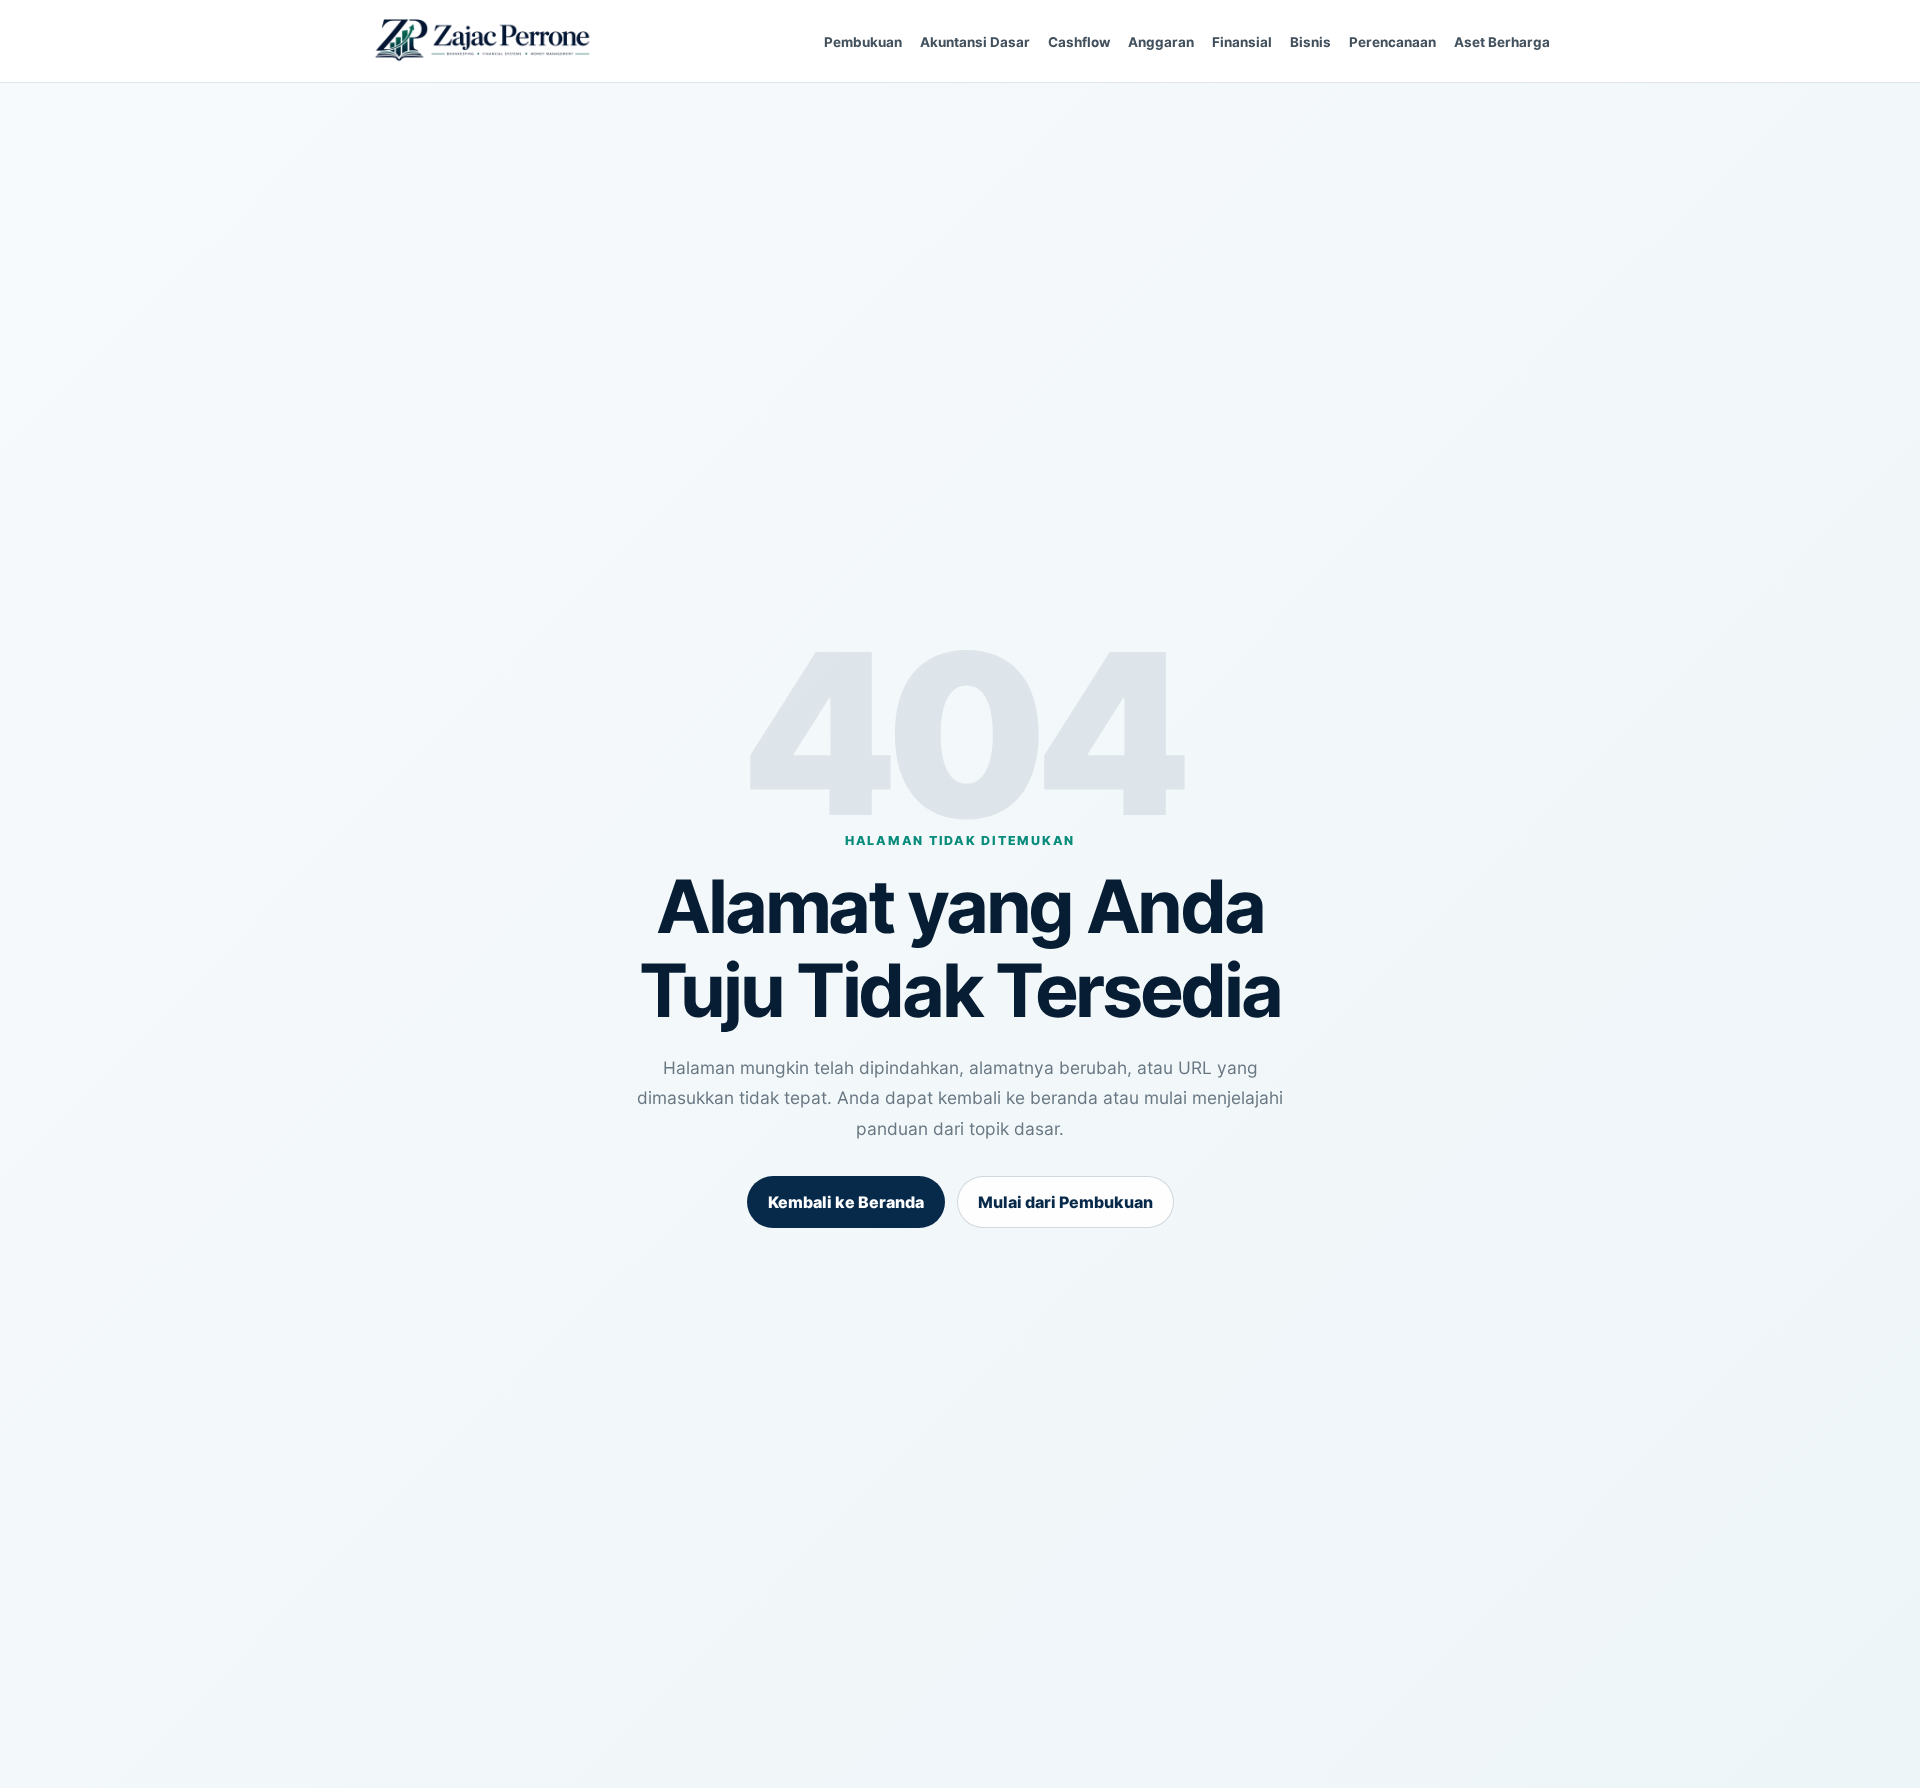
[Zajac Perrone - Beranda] (482, 41)
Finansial (1242, 42)
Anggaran (1161, 42)
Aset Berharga (1502, 42)
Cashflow (1079, 42)
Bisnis (1310, 42)
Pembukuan (863, 42)
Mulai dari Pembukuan (1065, 1202)
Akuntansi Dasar (975, 42)
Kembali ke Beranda (846, 1202)
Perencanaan (1392, 42)
